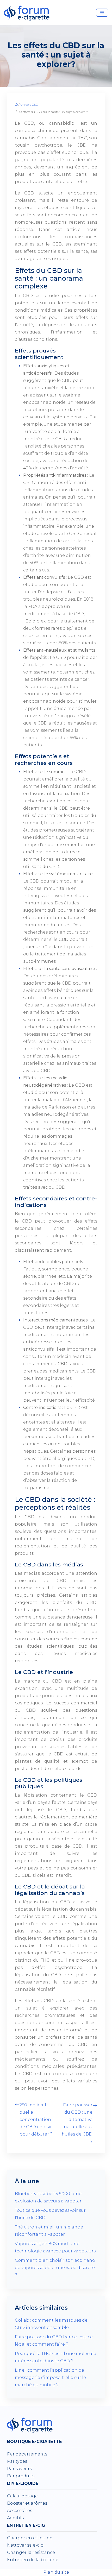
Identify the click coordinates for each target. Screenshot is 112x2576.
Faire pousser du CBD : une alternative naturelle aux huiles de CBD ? (77, 2123)
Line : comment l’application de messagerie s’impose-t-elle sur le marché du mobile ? (50, 2377)
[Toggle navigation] (102, 13)
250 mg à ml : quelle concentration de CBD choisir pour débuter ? (36, 2120)
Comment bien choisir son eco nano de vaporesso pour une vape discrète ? (55, 2268)
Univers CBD (29, 105)
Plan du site (56, 2572)
